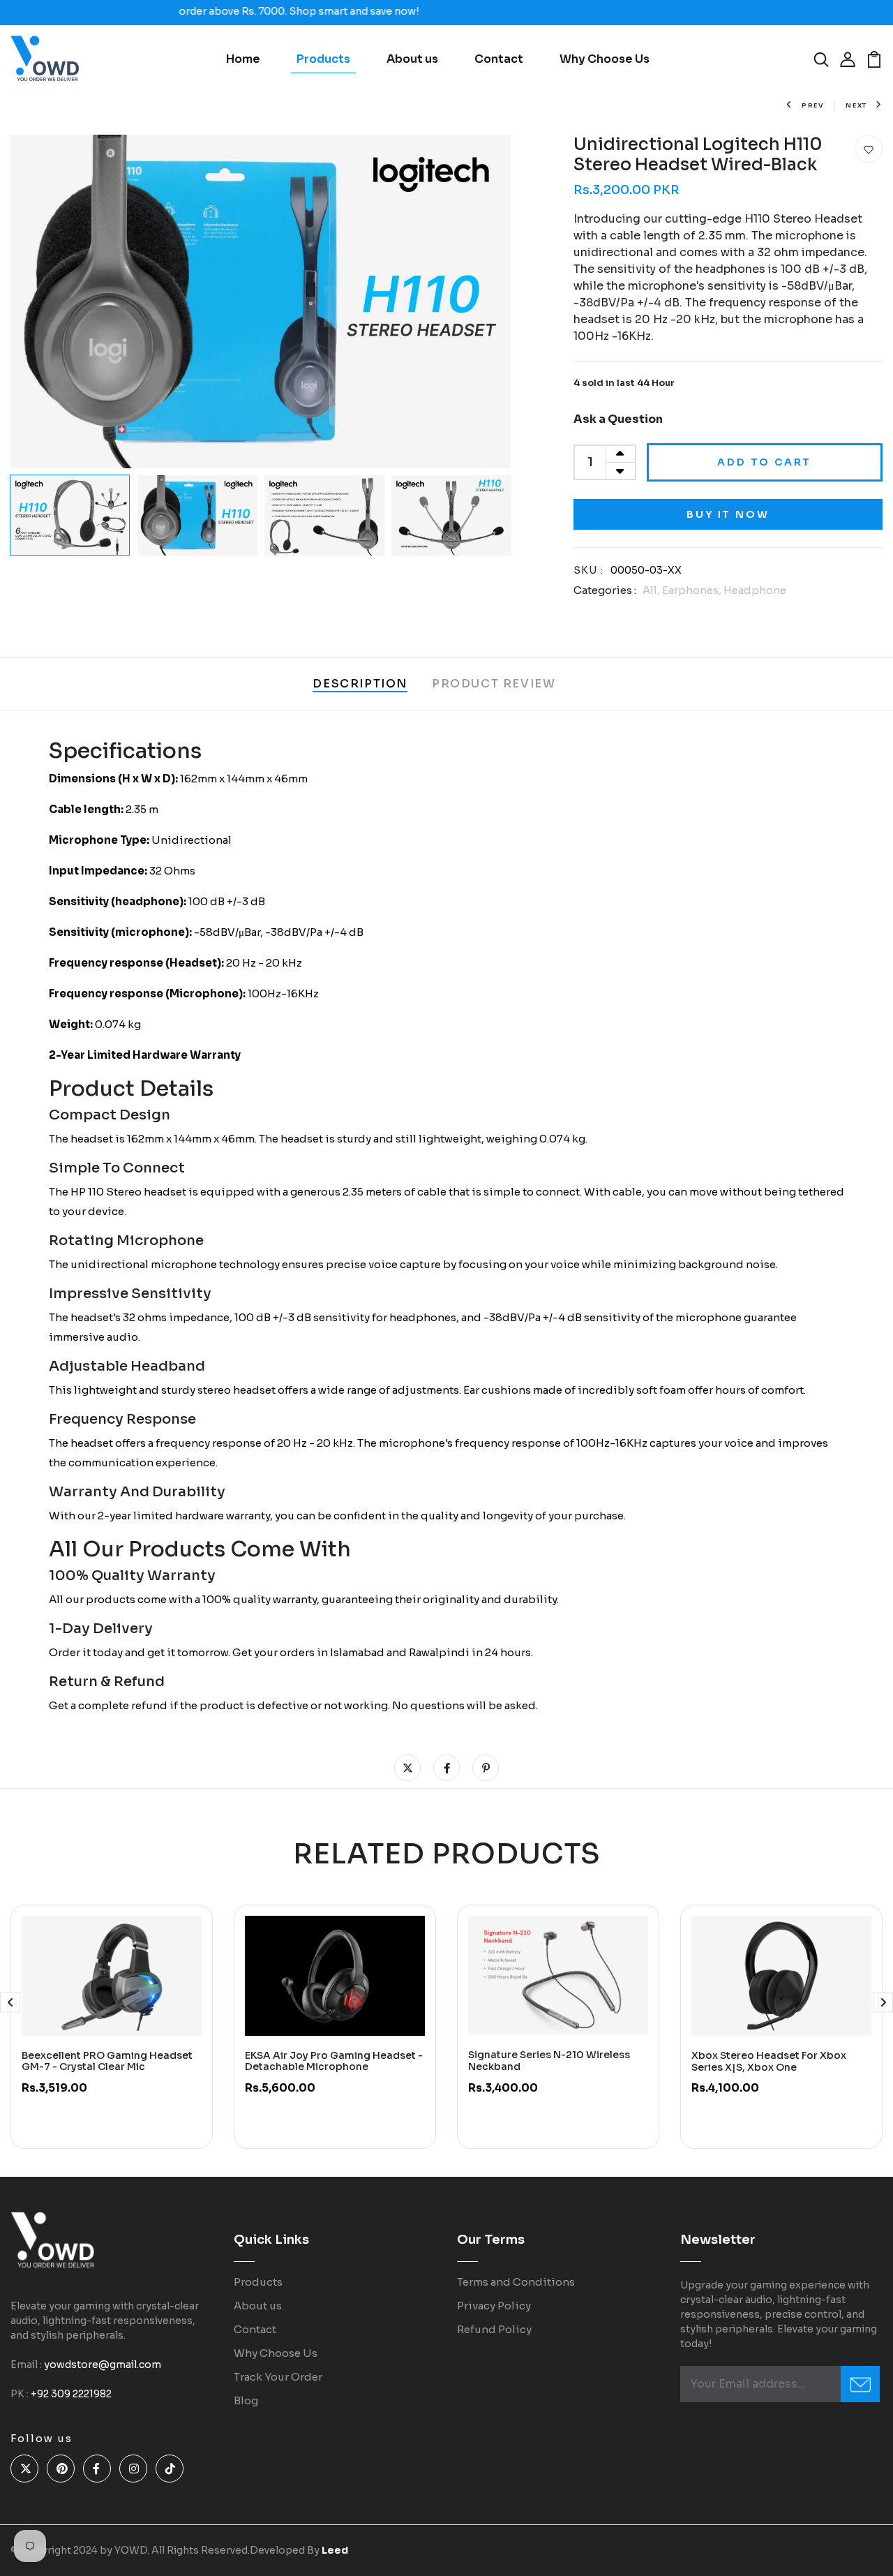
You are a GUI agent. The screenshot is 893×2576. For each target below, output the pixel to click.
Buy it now (728, 514)
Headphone (755, 590)
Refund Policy (494, 2329)
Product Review (494, 684)
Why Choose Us (605, 59)
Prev (813, 105)
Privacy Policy (494, 2306)
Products (323, 59)
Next (856, 105)
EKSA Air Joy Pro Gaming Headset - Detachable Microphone (334, 2061)
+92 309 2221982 (71, 2394)
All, (652, 590)
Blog (246, 2400)
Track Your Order (278, 2377)
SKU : (589, 570)
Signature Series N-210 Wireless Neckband (549, 2061)
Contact (499, 59)
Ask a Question (618, 419)
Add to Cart (764, 462)
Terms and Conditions (516, 2282)
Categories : (605, 590)
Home (243, 59)
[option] (261, 301)
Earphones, (693, 590)
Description (360, 684)
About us (412, 59)
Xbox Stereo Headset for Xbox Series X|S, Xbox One (769, 2061)
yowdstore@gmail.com (103, 2365)
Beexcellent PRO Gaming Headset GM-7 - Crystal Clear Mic (107, 2061)
